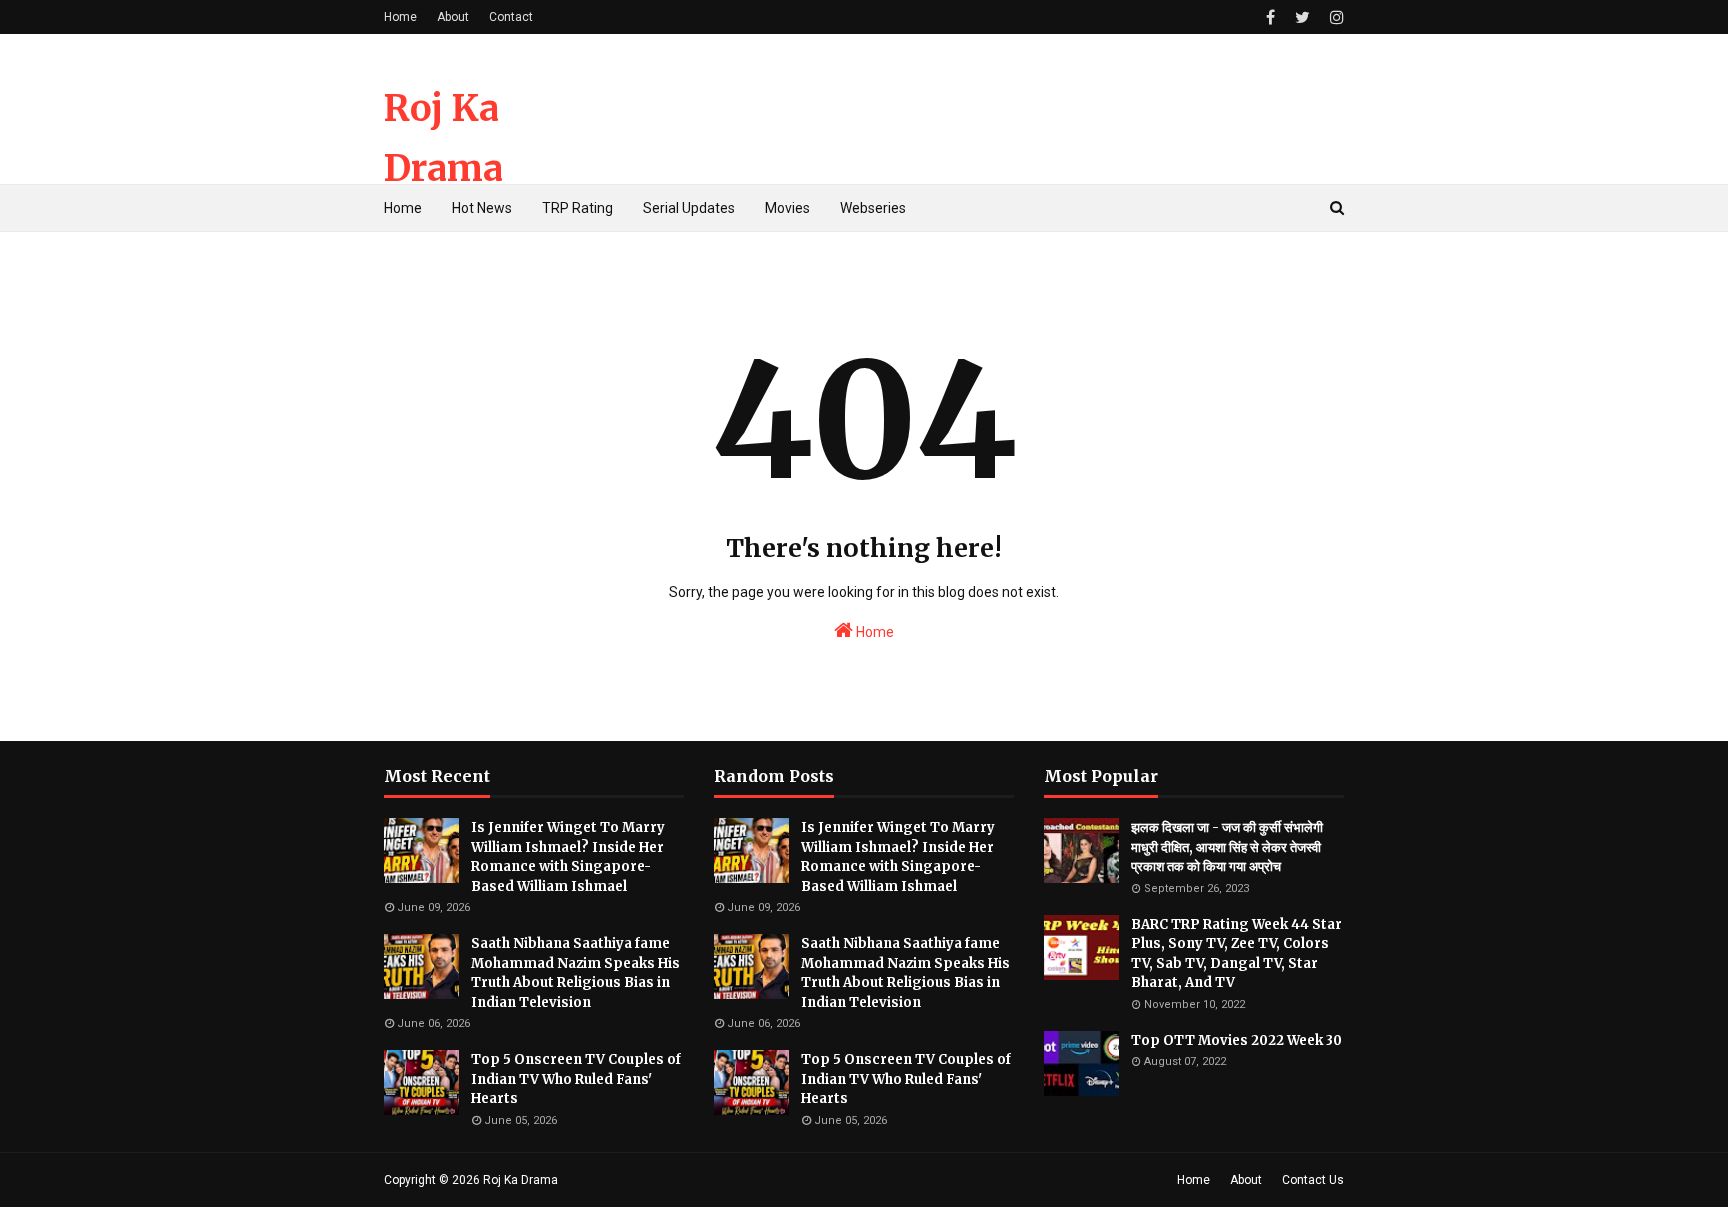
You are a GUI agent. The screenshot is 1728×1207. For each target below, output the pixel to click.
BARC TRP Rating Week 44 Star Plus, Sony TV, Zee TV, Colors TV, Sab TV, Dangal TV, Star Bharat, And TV (1236, 954)
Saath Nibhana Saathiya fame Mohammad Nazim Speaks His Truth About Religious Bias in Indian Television (575, 973)
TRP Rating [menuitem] (577, 208)
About (453, 17)
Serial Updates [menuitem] (689, 208)
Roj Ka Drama (520, 1180)
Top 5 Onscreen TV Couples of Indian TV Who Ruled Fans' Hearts (576, 1079)
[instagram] (1334, 17)
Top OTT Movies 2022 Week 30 (1236, 1040)
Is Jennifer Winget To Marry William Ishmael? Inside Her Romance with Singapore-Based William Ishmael (568, 857)
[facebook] (1270, 17)
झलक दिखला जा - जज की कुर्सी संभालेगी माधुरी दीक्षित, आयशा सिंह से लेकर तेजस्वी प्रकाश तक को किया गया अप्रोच (1227, 847)
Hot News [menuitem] (482, 208)
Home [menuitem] (403, 208)
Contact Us (1313, 1180)
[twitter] (1302, 17)
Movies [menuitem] (787, 208)
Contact (511, 17)
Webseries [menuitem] (873, 208)
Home (400, 17)
